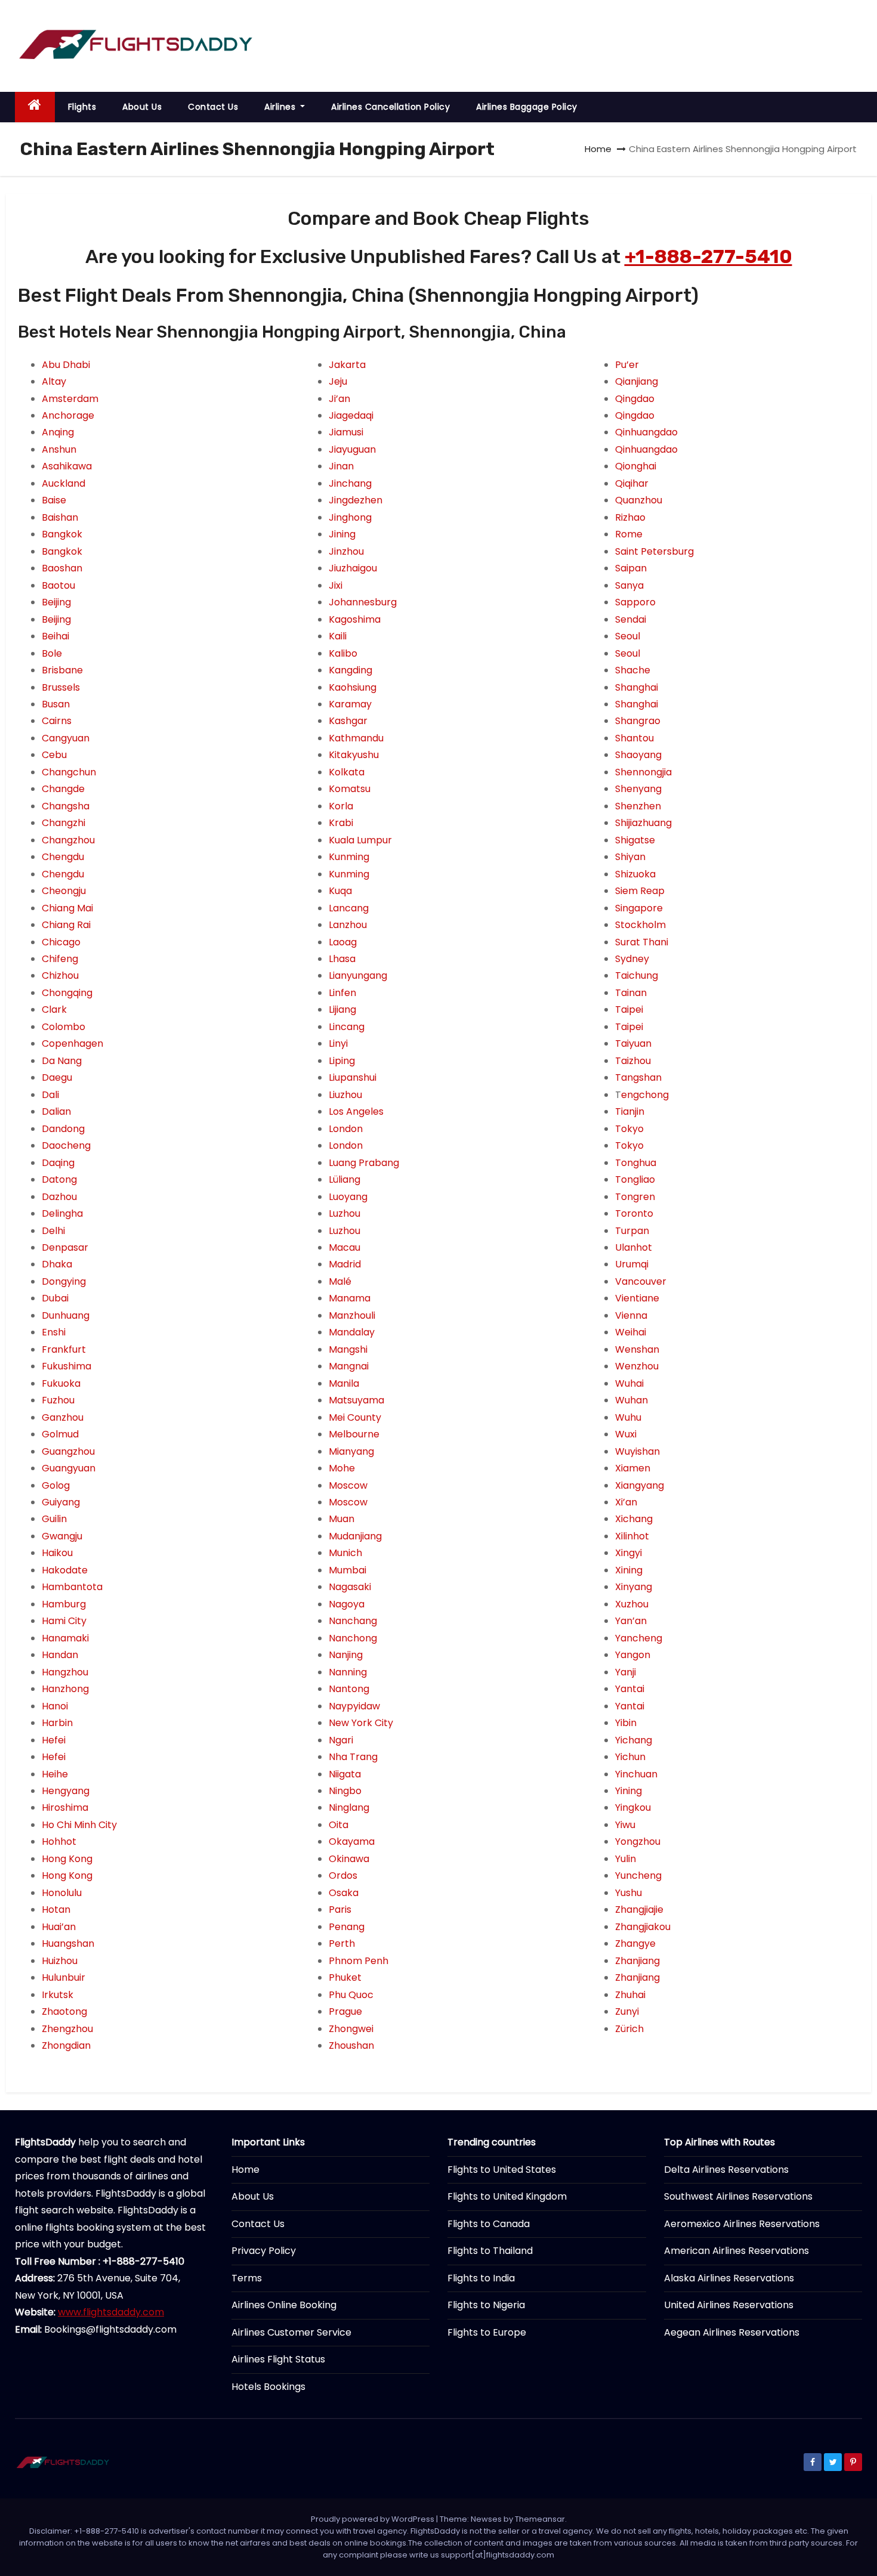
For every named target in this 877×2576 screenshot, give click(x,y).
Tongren (635, 1197)
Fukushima (67, 1366)
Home (598, 149)
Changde (63, 789)
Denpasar (65, 1247)
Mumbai (348, 1570)
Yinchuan (636, 1774)
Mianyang (351, 1451)
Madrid (345, 1264)
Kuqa (340, 891)
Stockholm (640, 925)
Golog (56, 1485)
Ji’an (339, 399)
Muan (342, 1519)
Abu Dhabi (66, 365)
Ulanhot (634, 1247)
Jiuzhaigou (353, 568)
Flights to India (481, 2278)
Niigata (345, 1774)
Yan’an (631, 1621)
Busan (56, 704)
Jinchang (350, 483)
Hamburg (64, 1604)
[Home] (35, 107)
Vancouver (641, 1281)
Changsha (66, 806)
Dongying (64, 1281)
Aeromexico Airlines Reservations (742, 2224)
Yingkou (633, 1807)
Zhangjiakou (643, 1927)
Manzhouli (352, 1315)
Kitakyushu (354, 755)
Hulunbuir (64, 1977)
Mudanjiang (355, 1536)
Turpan (632, 1231)
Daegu (57, 1077)
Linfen (342, 993)
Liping (342, 1061)
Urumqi (632, 1264)
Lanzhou (348, 925)
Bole (52, 653)
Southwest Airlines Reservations (738, 2196)
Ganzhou (63, 1417)
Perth (342, 1943)
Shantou (634, 738)
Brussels (61, 687)
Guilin (54, 1519)
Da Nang (62, 1061)
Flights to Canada (489, 2224)
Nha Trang (353, 1757)
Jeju (338, 381)
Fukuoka (61, 1383)
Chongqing (67, 993)
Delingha (62, 1213)
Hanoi (55, 1706)
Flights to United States (502, 2170)
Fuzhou (58, 1400)
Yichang (634, 1740)
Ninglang (349, 1807)
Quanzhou (639, 500)
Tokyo (629, 1129)
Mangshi (348, 1349)
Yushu (629, 1893)
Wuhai (629, 1383)
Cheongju (64, 891)
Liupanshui (353, 1077)
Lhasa (342, 959)
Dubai (55, 1298)
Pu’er (627, 365)
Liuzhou (345, 1095)
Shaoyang (638, 755)
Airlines (281, 107)
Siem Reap (640, 891)
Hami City (64, 1621)
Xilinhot (632, 1536)
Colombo (64, 1027)
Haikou (57, 1553)
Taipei (629, 1009)
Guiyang (61, 1502)
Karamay (350, 704)
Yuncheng (638, 1875)
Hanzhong (65, 1689)
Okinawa (349, 1859)
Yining (629, 1791)
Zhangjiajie (639, 1909)
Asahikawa (67, 466)
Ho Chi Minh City (79, 1825)
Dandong (63, 1129)
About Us (142, 107)
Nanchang (353, 1621)
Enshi (54, 1332)
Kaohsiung (353, 687)
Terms (247, 2278)
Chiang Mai (67, 908)
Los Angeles (356, 1111)
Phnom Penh (359, 1961)
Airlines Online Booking (284, 2305)
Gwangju (62, 1536)
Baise (54, 500)
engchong (645, 1095)
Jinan (341, 466)
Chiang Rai (66, 925)
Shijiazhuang (643, 823)
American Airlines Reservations (737, 2251)
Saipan (631, 568)
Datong (59, 1179)
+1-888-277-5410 (708, 256)
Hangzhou (65, 1672)
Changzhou (68, 840)
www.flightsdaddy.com (111, 2312)
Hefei (54, 1740)
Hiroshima (65, 1807)
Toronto (634, 1213)
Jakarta (347, 365)
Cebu (54, 755)
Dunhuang (66, 1315)
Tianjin (630, 1111)
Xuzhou (632, 1604)
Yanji (626, 1672)
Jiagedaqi (351, 415)
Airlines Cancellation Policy (390, 107)
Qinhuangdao (646, 432)
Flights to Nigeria (486, 2305)
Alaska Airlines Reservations (729, 2278)
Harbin (57, 1723)
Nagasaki (350, 1587)
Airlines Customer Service (291, 2332)
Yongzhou (638, 1841)
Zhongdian (66, 2045)
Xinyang (634, 1587)
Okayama (352, 1841)
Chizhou (60, 975)
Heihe (55, 1774)
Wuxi (626, 1434)
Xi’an (626, 1502)
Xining (629, 1570)
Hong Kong (67, 1859)
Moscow (348, 1485)
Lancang (349, 908)
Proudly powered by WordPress (373, 2519)
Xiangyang (640, 1485)
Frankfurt (64, 1349)
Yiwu (625, 1825)
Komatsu (350, 789)
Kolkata (347, 772)
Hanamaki (65, 1638)
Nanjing (346, 1655)
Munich (345, 1553)
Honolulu (62, 1893)
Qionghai (636, 466)
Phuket (345, 1977)
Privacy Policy (264, 2251)
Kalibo (343, 653)
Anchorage (68, 415)
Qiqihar (632, 483)
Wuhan (631, 1400)
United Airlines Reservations (729, 2305)
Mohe (342, 1468)
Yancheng (639, 1638)
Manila (344, 1383)
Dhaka (57, 1264)
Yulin (626, 1859)
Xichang (634, 1519)
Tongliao (635, 1179)
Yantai (630, 1689)
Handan (60, 1655)
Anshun (59, 449)
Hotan (56, 1909)
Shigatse (635, 840)
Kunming (349, 857)
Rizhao (630, 517)
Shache (633, 670)
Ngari (341, 1740)
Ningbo (345, 1791)
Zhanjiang (637, 1961)
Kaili (338, 636)
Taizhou (633, 1061)
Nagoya (347, 1604)
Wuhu (628, 1417)
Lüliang (345, 1179)
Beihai (55, 636)
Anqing (58, 432)
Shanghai (637, 687)
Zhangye (635, 1943)
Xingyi (629, 1553)
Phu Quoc (351, 1995)
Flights (82, 107)
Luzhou (345, 1213)
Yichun (630, 1757)
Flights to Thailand (490, 2251)
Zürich (629, 2029)
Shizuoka (635, 874)
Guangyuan (69, 1468)
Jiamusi (346, 432)
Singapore (639, 908)
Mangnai (349, 1366)
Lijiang (342, 1009)
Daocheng (66, 1145)
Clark (54, 1009)
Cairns (57, 721)
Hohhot (59, 1841)
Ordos (343, 1875)
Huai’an (59, 1927)
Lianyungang (358, 975)
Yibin (626, 1723)
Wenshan (637, 1349)
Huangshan (68, 1943)
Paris (340, 1909)
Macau (345, 1247)
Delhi (53, 1231)
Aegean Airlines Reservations (732, 2332)
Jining (342, 534)
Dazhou (59, 1197)
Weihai (631, 1332)
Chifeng (60, 959)
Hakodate (65, 1570)
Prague (345, 2011)
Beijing (56, 602)
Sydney (632, 959)
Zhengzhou (67, 2029)
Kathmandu (356, 738)
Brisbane (62, 670)
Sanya (629, 585)
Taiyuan (633, 1043)
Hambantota (72, 1587)
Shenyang (638, 789)
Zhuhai (630, 1995)
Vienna (631, 1315)
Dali (50, 1095)
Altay (54, 381)
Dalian (56, 1111)
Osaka (344, 1893)
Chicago (61, 942)
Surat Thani (642, 942)
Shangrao (638, 721)
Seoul (628, 636)
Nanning (348, 1672)
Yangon (633, 1655)
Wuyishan (637, 1451)
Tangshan (638, 1077)
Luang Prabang (364, 1163)
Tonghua (636, 1163)
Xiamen (633, 1468)
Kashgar (348, 721)
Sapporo (635, 602)
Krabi (341, 823)
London (346, 1129)
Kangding (351, 670)
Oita (339, 1825)
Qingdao (635, 399)
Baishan (60, 517)
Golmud (60, 1434)
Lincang (347, 1027)
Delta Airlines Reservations (726, 2170)
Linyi (338, 1043)
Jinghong (350, 517)
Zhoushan (351, 2045)
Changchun (69, 772)
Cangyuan (66, 738)
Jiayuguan (352, 449)
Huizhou (60, 1961)
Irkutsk (58, 1995)
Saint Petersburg (654, 551)
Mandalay (352, 1332)
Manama (350, 1298)
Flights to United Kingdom (507, 2196)
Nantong (349, 1689)
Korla (341, 806)
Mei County (355, 1417)
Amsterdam (70, 399)
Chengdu (63, 857)
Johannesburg (363, 602)
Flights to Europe (487, 2332)
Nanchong (353, 1638)
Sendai (631, 619)
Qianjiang (637, 381)
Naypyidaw (354, 1706)
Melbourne (354, 1434)
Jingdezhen (356, 500)
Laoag (343, 942)
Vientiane (637, 1298)
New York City (361, 1723)
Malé (340, 1281)
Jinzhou (346, 551)
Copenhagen (72, 1043)
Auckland (64, 483)
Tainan (631, 993)
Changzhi (64, 823)
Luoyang (348, 1197)
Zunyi (627, 2011)
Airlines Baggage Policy (527, 107)
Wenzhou (637, 1366)
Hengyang (66, 1791)
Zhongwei (351, 2029)
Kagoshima (355, 619)
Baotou (58, 585)
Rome (629, 534)
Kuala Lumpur (360, 840)
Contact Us (213, 107)
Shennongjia (643, 772)
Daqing (58, 1163)
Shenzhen (638, 806)
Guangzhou (68, 1451)
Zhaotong (64, 2011)
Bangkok (62, 534)
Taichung (637, 975)
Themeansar (540, 2519)
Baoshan (62, 568)
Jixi (336, 585)
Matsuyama (356, 1400)
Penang (347, 1927)
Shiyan (630, 857)
